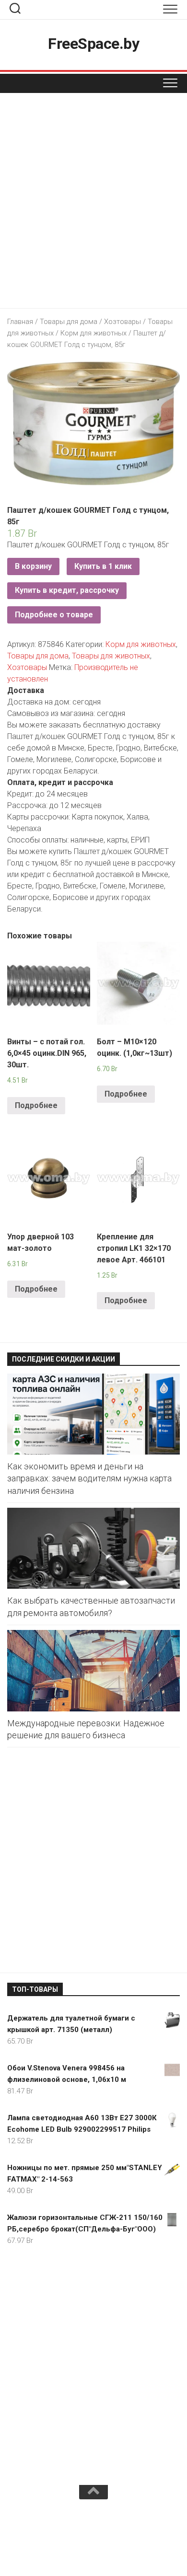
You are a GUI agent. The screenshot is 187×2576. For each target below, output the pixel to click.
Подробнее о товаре (54, 615)
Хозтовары (123, 322)
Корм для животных (93, 333)
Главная (20, 322)
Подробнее (36, 1105)
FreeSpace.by (93, 44)
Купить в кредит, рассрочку (67, 590)
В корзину (33, 566)
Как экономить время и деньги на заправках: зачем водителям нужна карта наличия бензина (89, 1478)
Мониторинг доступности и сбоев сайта (93, 2536)
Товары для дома (69, 322)
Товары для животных (111, 656)
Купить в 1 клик (103, 566)
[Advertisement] (93, 203)
